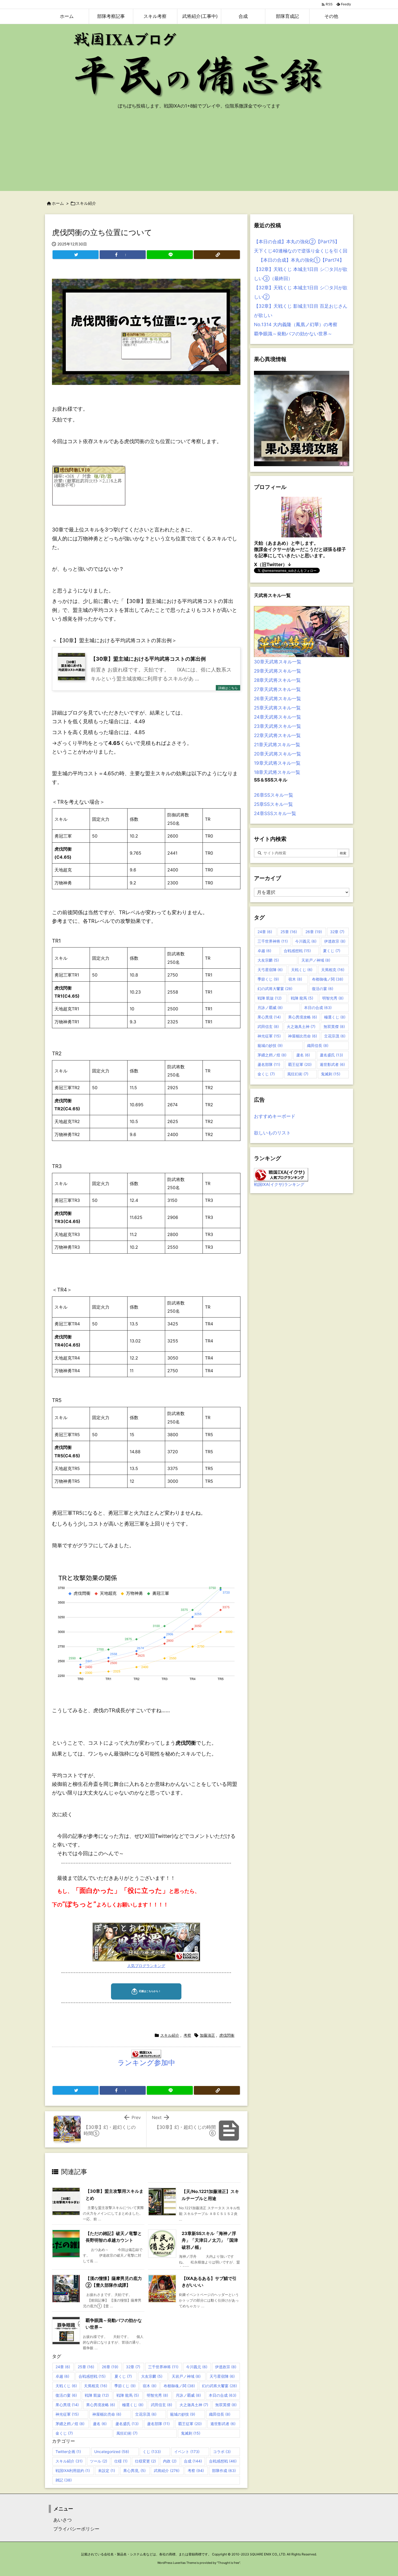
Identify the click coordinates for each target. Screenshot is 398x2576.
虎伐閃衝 (227, 2035)
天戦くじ (66, 2386)
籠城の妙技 (183, 2414)
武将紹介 (167, 2470)
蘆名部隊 (158, 2424)
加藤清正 (207, 2035)
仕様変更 (145, 2461)
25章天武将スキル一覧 (277, 708)
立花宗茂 (146, 2414)
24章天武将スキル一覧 (278, 717)
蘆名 (100, 2424)
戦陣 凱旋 (97, 2395)
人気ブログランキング (146, 1966)
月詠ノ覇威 (188, 2395)
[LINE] (170, 255)
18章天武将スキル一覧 (277, 772)
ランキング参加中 (146, 2063)
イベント (187, 2452)
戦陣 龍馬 (128, 2395)
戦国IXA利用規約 (73, 2470)
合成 (193, 2461)
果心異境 (67, 2405)
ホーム (58, 203)
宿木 (150, 2386)
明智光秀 (157, 2395)
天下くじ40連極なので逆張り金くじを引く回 (301, 251)
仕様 (121, 2461)
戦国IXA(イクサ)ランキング (279, 1184)
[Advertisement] (199, 153)
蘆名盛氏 (127, 2424)
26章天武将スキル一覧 (278, 699)
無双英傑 (226, 2405)
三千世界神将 (163, 2367)
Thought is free (229, 2563)
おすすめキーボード (275, 1116)
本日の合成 (223, 2395)
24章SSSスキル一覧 (275, 813)
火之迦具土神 (194, 2405)
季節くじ (125, 2386)
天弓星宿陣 (222, 2376)
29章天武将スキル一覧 (278, 671)
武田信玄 (162, 2405)
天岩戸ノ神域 (186, 2376)
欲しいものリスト (272, 1133)
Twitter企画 (68, 2452)
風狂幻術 (127, 2433)
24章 (63, 2367)
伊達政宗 (226, 2367)
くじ (152, 2452)
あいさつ (60, 2520)
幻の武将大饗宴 (219, 2386)
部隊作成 (224, 2470)
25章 (86, 2367)
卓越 (62, 2376)
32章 (133, 2367)
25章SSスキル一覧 (273, 804)
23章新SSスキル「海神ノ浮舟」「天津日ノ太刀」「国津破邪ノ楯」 (210, 2240)
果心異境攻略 (101, 2405)
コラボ (222, 2452)
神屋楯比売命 (107, 2414)
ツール (99, 2461)
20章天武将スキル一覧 (278, 754)
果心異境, (134, 2470)
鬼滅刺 (191, 2433)
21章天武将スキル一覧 (277, 745)
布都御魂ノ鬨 (179, 2386)
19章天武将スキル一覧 (277, 763)
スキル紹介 (86, 203)
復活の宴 (66, 2395)
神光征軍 (67, 2414)
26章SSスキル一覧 (274, 795)
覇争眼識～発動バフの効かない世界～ (293, 334)
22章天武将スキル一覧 (277, 735)
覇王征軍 (190, 2424)
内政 (170, 2461)
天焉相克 (96, 2386)
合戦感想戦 (92, 2376)
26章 (110, 2367)
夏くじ (123, 2376)
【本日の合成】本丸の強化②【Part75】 (297, 242)
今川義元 (197, 2367)
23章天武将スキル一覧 (278, 726)
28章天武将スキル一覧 (277, 680)
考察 (187, 2035)
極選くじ (133, 2405)
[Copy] (217, 255)
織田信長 (220, 2414)
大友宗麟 (152, 2376)
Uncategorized (112, 2452)
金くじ (64, 2433)
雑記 (64, 2480)
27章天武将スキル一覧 (277, 689)
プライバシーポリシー (74, 2529)
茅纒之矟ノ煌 (70, 2424)
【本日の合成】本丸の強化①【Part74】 (299, 260)
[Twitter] (76, 255)
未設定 (107, 2470)
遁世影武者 (223, 2424)
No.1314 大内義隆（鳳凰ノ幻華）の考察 (296, 325)
